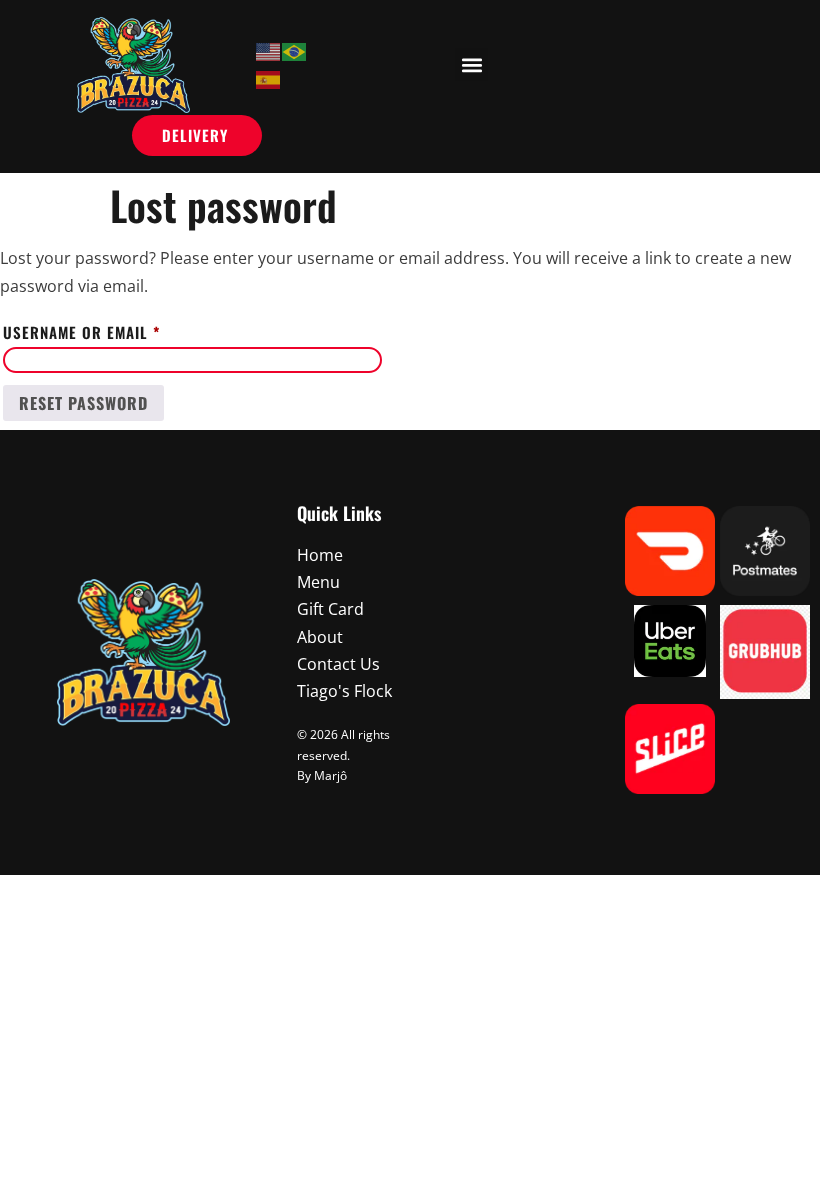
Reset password (83, 403)
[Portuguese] (295, 51)
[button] (471, 64)
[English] (269, 51)
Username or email (116, 330)
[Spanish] (269, 78)
